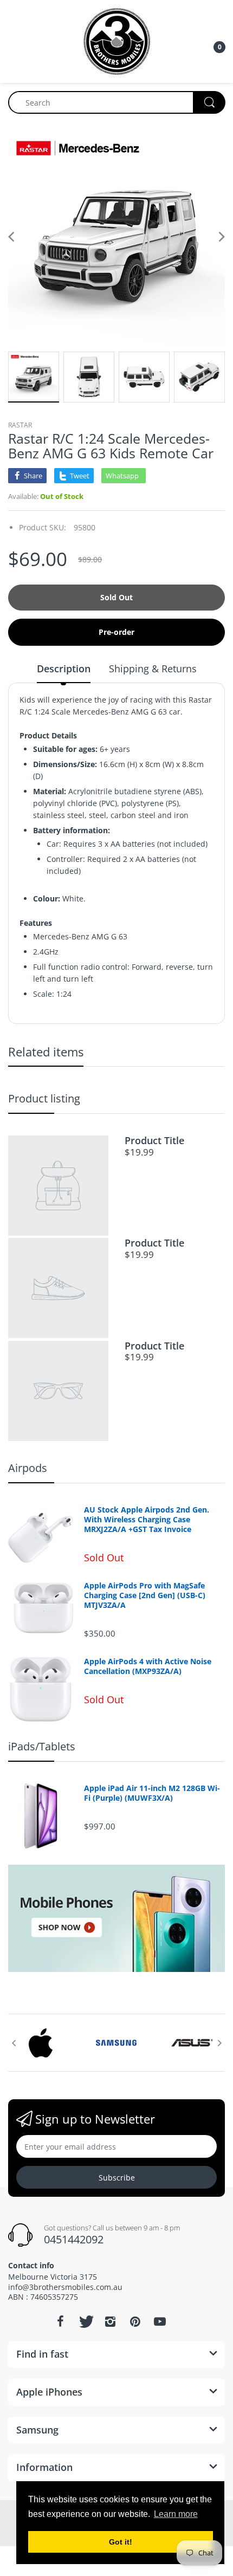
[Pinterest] (135, 2321)
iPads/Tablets (42, 1746)
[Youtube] (160, 2321)
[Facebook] (60, 2321)
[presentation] (14, 2043)
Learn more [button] (176, 2514)
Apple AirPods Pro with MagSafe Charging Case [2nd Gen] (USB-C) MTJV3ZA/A (145, 1595)
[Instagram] (110, 2321)
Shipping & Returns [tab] (153, 669)
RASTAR (20, 425)
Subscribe (117, 2178)
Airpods (28, 1468)
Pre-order (116, 632)
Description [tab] (64, 669)
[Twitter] (85, 2321)
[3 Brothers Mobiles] (117, 40)
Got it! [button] (121, 2542)
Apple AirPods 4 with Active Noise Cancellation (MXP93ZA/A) (148, 1666)
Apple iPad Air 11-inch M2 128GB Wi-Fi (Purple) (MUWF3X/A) (152, 1793)
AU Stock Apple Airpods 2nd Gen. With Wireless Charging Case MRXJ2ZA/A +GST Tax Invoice (147, 1520)
